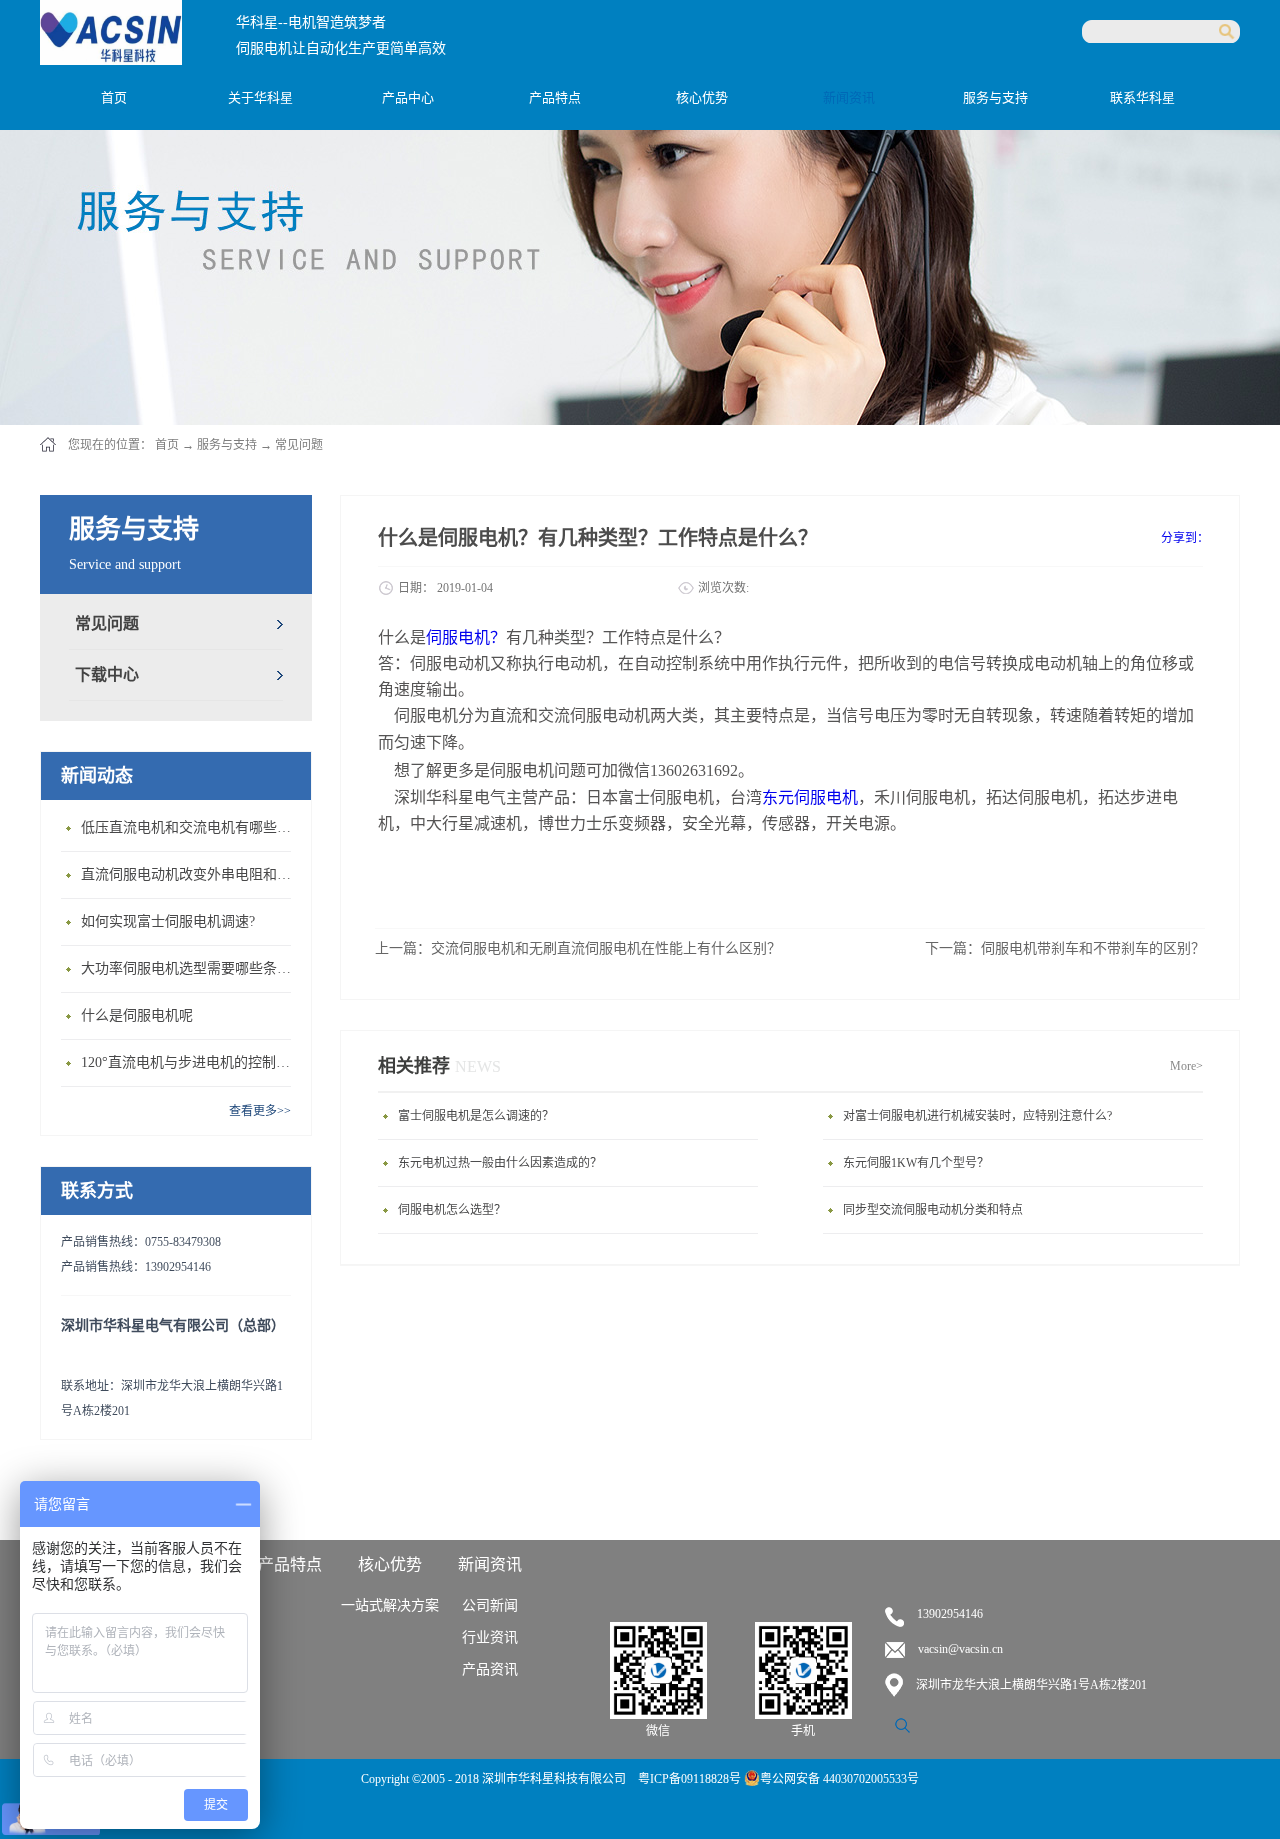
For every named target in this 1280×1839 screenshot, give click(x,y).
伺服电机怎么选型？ (452, 1210)
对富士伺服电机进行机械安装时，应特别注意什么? (977, 1116)
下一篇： (1065, 948)
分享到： (1185, 538)
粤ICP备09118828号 (691, 1779)
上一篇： (578, 948)
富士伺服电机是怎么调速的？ (476, 1116)
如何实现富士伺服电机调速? (168, 921)
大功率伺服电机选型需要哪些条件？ (191, 968)
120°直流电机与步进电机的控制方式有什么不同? (191, 1062)
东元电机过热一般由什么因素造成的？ (500, 1163)
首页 (114, 97)
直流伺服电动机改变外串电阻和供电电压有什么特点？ (191, 874)
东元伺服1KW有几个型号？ (916, 1163)
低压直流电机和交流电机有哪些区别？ (191, 827)
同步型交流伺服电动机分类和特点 (933, 1210)
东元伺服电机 (810, 797)
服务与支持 (227, 445)
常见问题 (299, 445)
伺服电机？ (466, 637)
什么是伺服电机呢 (137, 1015)
